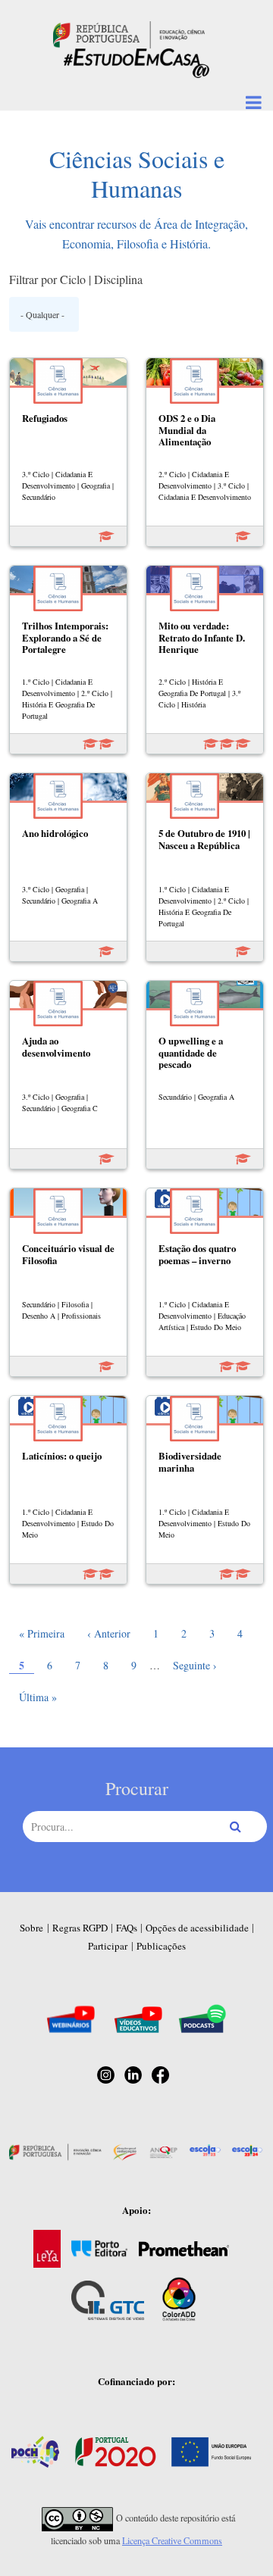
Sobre (31, 1928)
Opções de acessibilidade (197, 1928)
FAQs (127, 1928)
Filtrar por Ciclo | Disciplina (76, 279)
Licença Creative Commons (172, 2540)
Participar (108, 1946)
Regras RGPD (80, 1928)
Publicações (161, 1946)
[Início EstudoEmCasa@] (129, 33)
